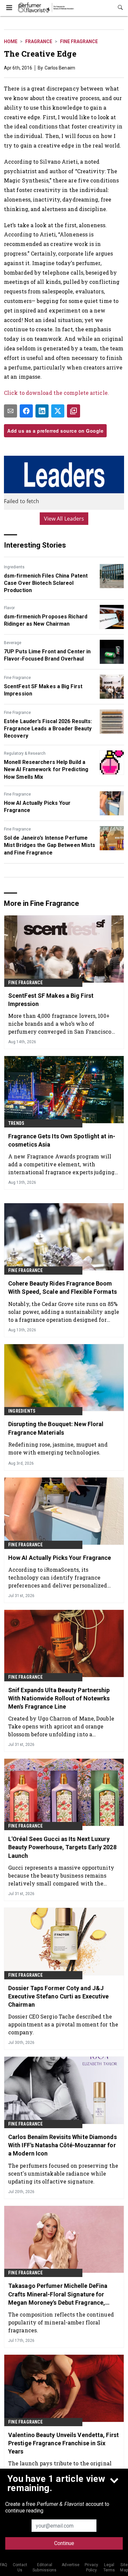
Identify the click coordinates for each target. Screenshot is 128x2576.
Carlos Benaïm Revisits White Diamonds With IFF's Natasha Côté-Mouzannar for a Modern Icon (63, 2145)
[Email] (11, 411)
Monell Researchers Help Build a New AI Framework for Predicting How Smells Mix (46, 770)
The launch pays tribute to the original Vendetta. (60, 2467)
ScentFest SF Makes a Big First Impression (43, 690)
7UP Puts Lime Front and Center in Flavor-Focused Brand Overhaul (47, 655)
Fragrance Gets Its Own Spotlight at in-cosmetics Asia (62, 1140)
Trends (16, 1123)
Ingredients (14, 567)
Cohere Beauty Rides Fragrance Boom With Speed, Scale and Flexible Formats (63, 1288)
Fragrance (39, 41)
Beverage (13, 643)
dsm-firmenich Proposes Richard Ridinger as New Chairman (46, 620)
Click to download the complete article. (56, 393)
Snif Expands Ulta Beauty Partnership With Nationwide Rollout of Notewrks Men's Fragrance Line (59, 1698)
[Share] (26, 411)
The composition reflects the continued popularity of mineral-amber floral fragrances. (61, 2322)
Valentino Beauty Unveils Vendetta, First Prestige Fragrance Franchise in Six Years (64, 2443)
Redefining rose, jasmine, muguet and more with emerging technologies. (58, 1448)
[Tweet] (58, 411)
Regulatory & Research (25, 753)
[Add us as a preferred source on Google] (74, 411)
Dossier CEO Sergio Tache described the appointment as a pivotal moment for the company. (63, 2024)
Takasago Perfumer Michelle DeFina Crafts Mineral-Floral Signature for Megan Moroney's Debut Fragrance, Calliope (58, 2294)
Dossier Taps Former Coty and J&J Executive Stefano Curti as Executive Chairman (59, 1996)
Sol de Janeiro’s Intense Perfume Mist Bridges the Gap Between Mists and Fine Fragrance (50, 845)
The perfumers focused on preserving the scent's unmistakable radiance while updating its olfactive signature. (63, 2173)
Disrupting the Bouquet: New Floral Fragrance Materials (56, 1428)
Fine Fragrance (79, 41)
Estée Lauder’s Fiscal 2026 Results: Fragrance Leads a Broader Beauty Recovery (48, 729)
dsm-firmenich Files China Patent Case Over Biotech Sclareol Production (46, 583)
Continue (64, 2543)
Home (11, 41)
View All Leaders (64, 519)
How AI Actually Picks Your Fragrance (37, 807)
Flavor (9, 608)
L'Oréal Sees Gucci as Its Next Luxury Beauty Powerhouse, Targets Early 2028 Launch (62, 1847)
